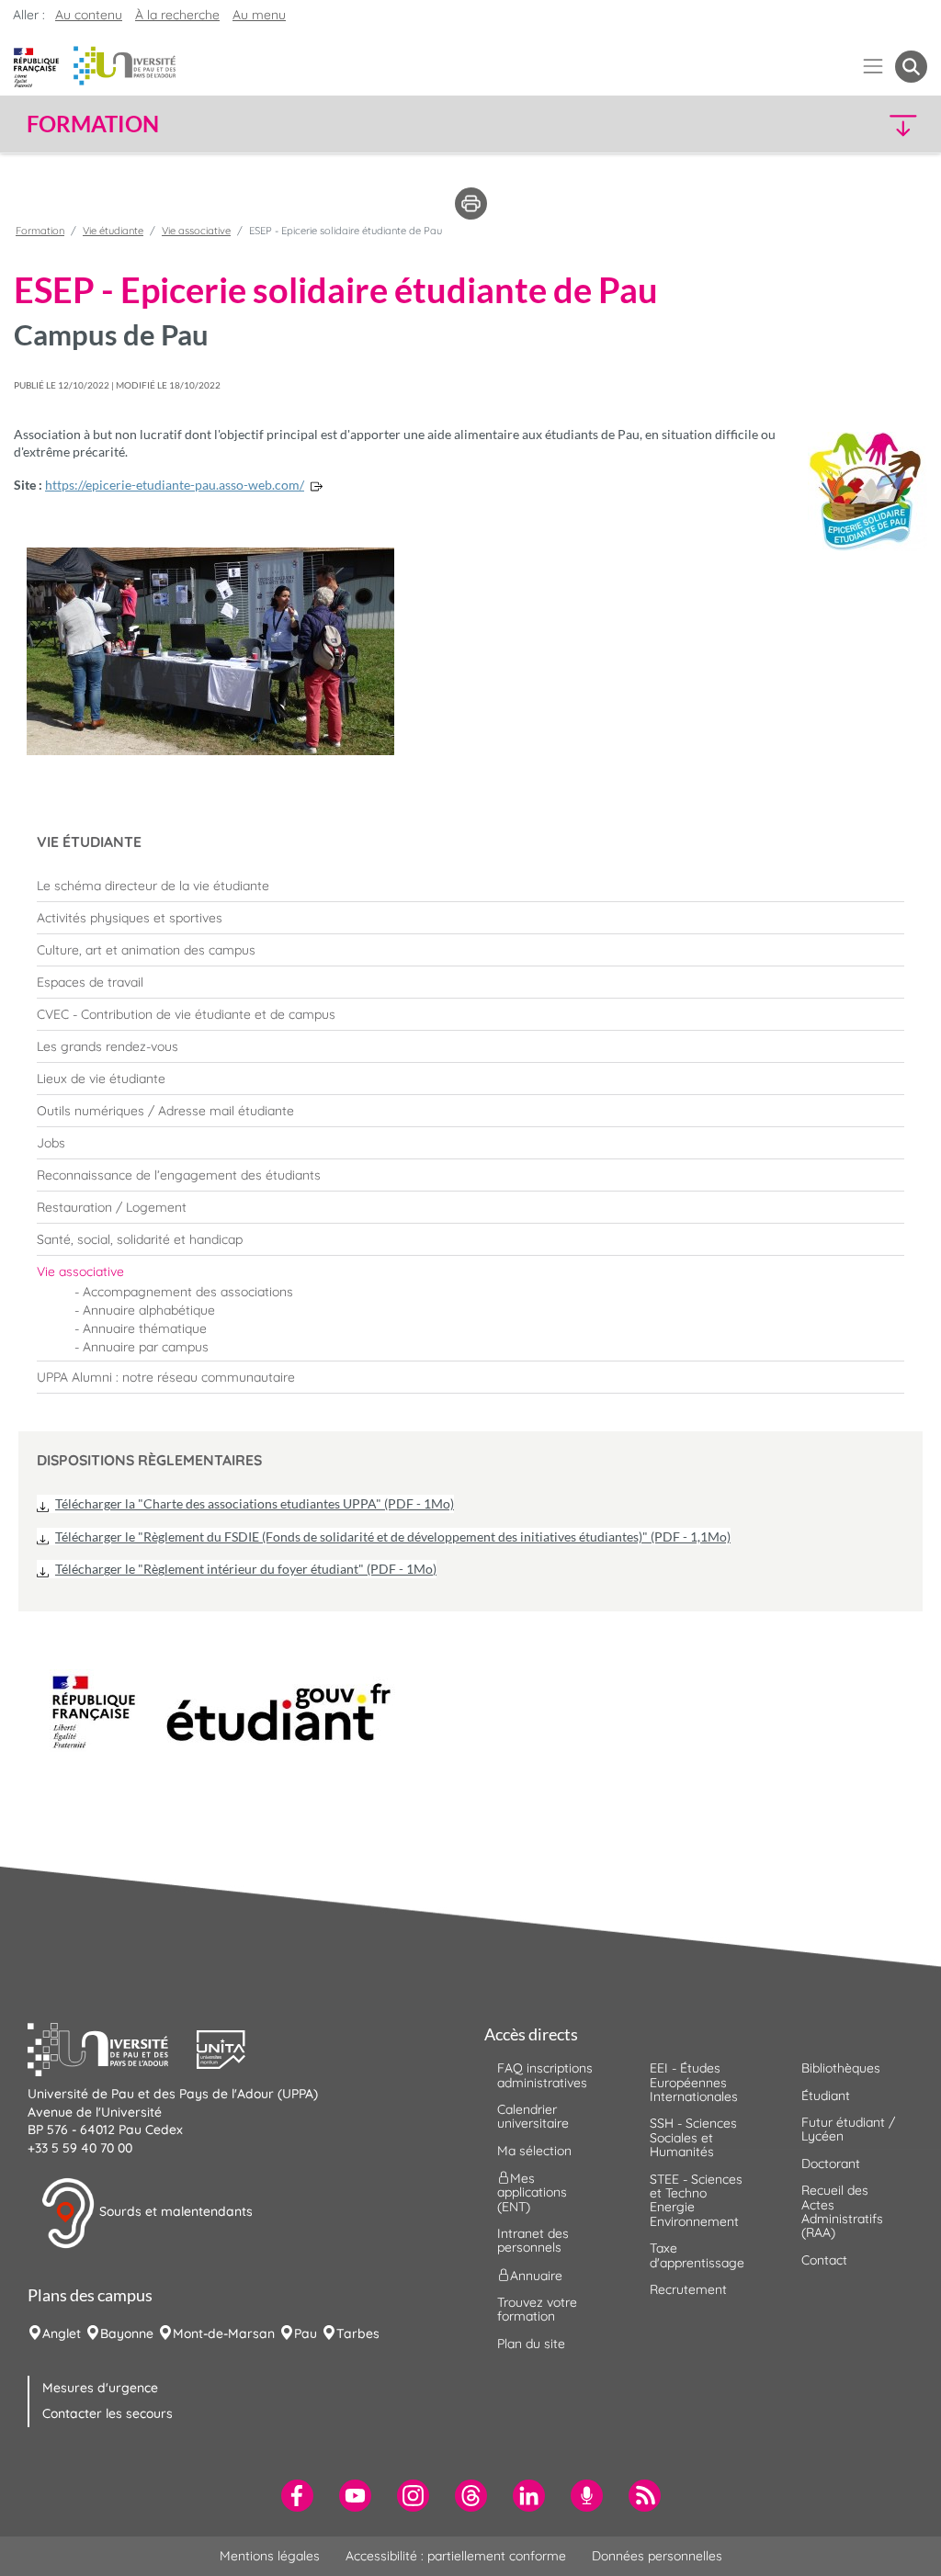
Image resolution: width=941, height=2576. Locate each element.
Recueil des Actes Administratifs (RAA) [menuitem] (842, 2211)
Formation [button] (93, 124)
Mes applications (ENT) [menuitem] (532, 2192)
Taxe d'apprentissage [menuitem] (697, 2255)
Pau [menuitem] (306, 2333)
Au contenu (89, 15)
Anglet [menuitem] (62, 2333)
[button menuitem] (911, 67)
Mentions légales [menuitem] (270, 2556)
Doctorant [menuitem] (831, 2164)
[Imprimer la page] (471, 202)
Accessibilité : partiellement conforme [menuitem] (456, 2556)
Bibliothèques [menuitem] (841, 2068)
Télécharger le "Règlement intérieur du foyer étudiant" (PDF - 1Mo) (246, 1569)
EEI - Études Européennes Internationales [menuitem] (694, 2082)
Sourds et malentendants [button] (174, 2212)
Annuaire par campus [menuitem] (146, 1347)
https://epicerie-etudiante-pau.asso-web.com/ (175, 485)
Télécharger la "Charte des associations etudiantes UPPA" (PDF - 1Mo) (255, 1503)
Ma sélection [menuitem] (534, 2151)
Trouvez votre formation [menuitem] (537, 2309)
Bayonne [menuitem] (127, 2333)
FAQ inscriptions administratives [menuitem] (545, 2075)
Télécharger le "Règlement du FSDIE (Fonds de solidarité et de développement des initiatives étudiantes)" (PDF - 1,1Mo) (393, 1537)
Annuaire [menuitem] (536, 2275)
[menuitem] (470, 886)
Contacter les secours (108, 2413)
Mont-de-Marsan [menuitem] (224, 2333)
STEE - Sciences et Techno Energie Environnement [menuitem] (696, 2200)
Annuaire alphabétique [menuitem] (149, 1310)
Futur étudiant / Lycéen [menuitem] (848, 2129)
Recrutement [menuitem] (688, 2289)
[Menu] (873, 67)
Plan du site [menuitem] (531, 2344)
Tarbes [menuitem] (358, 2333)
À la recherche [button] (177, 15)
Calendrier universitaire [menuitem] (533, 2116)
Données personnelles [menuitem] (657, 2556)
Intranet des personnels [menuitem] (533, 2240)
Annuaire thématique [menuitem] (145, 1328)
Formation (40, 231)
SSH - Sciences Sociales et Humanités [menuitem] (693, 2137)
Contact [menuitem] (824, 2260)
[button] (818, 124)
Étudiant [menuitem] (826, 2096)
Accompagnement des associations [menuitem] (188, 1292)
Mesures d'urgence (100, 2388)
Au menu (259, 15)
